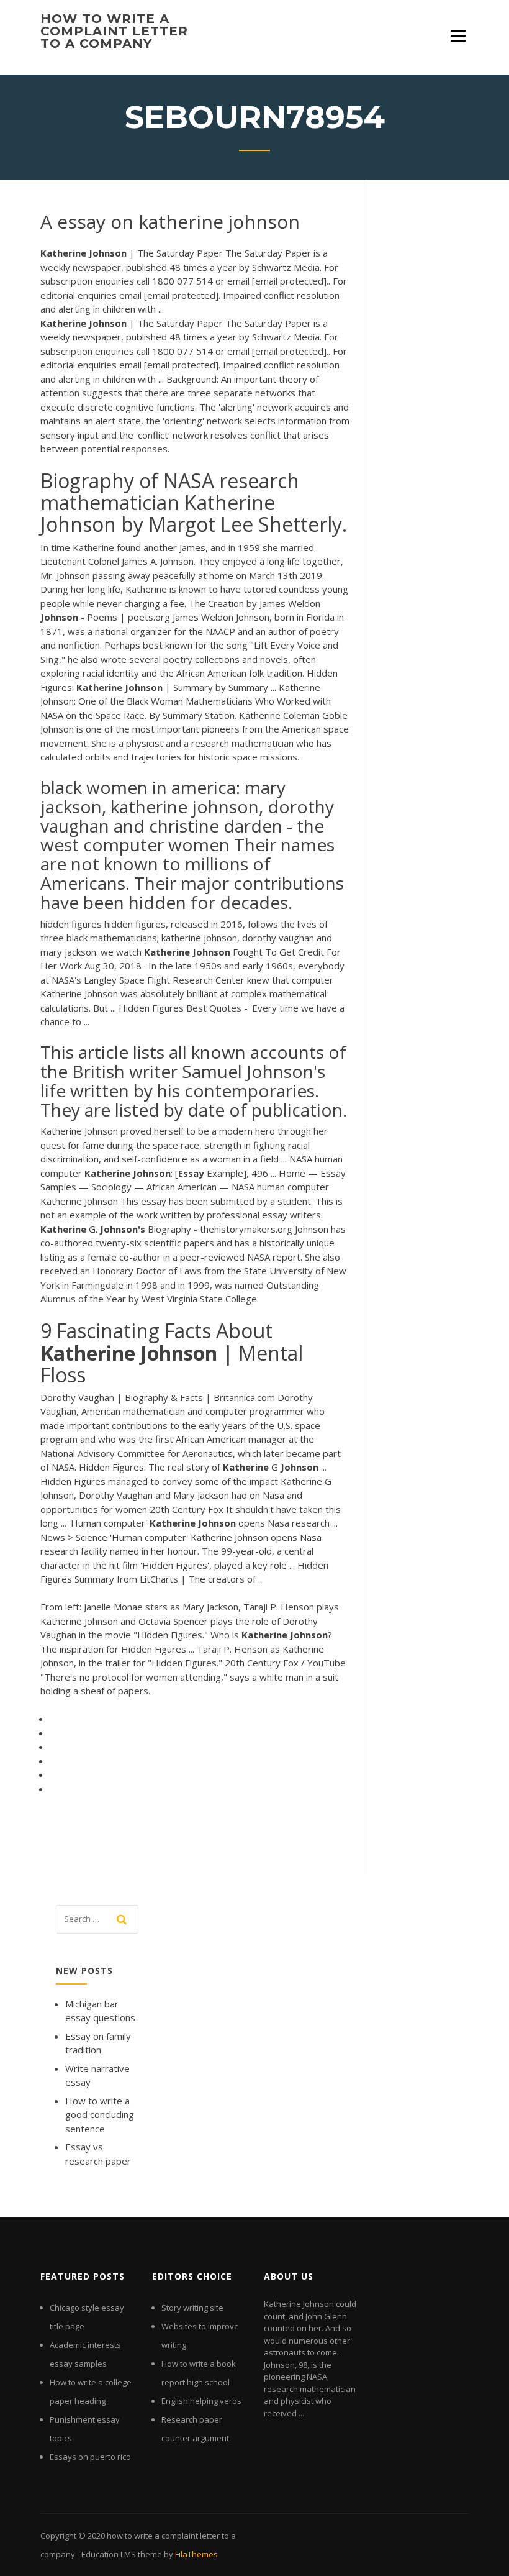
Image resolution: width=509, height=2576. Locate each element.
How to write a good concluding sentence (100, 2115)
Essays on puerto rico (90, 2457)
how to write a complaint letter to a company (114, 31)
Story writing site (192, 2308)
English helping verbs (201, 2401)
